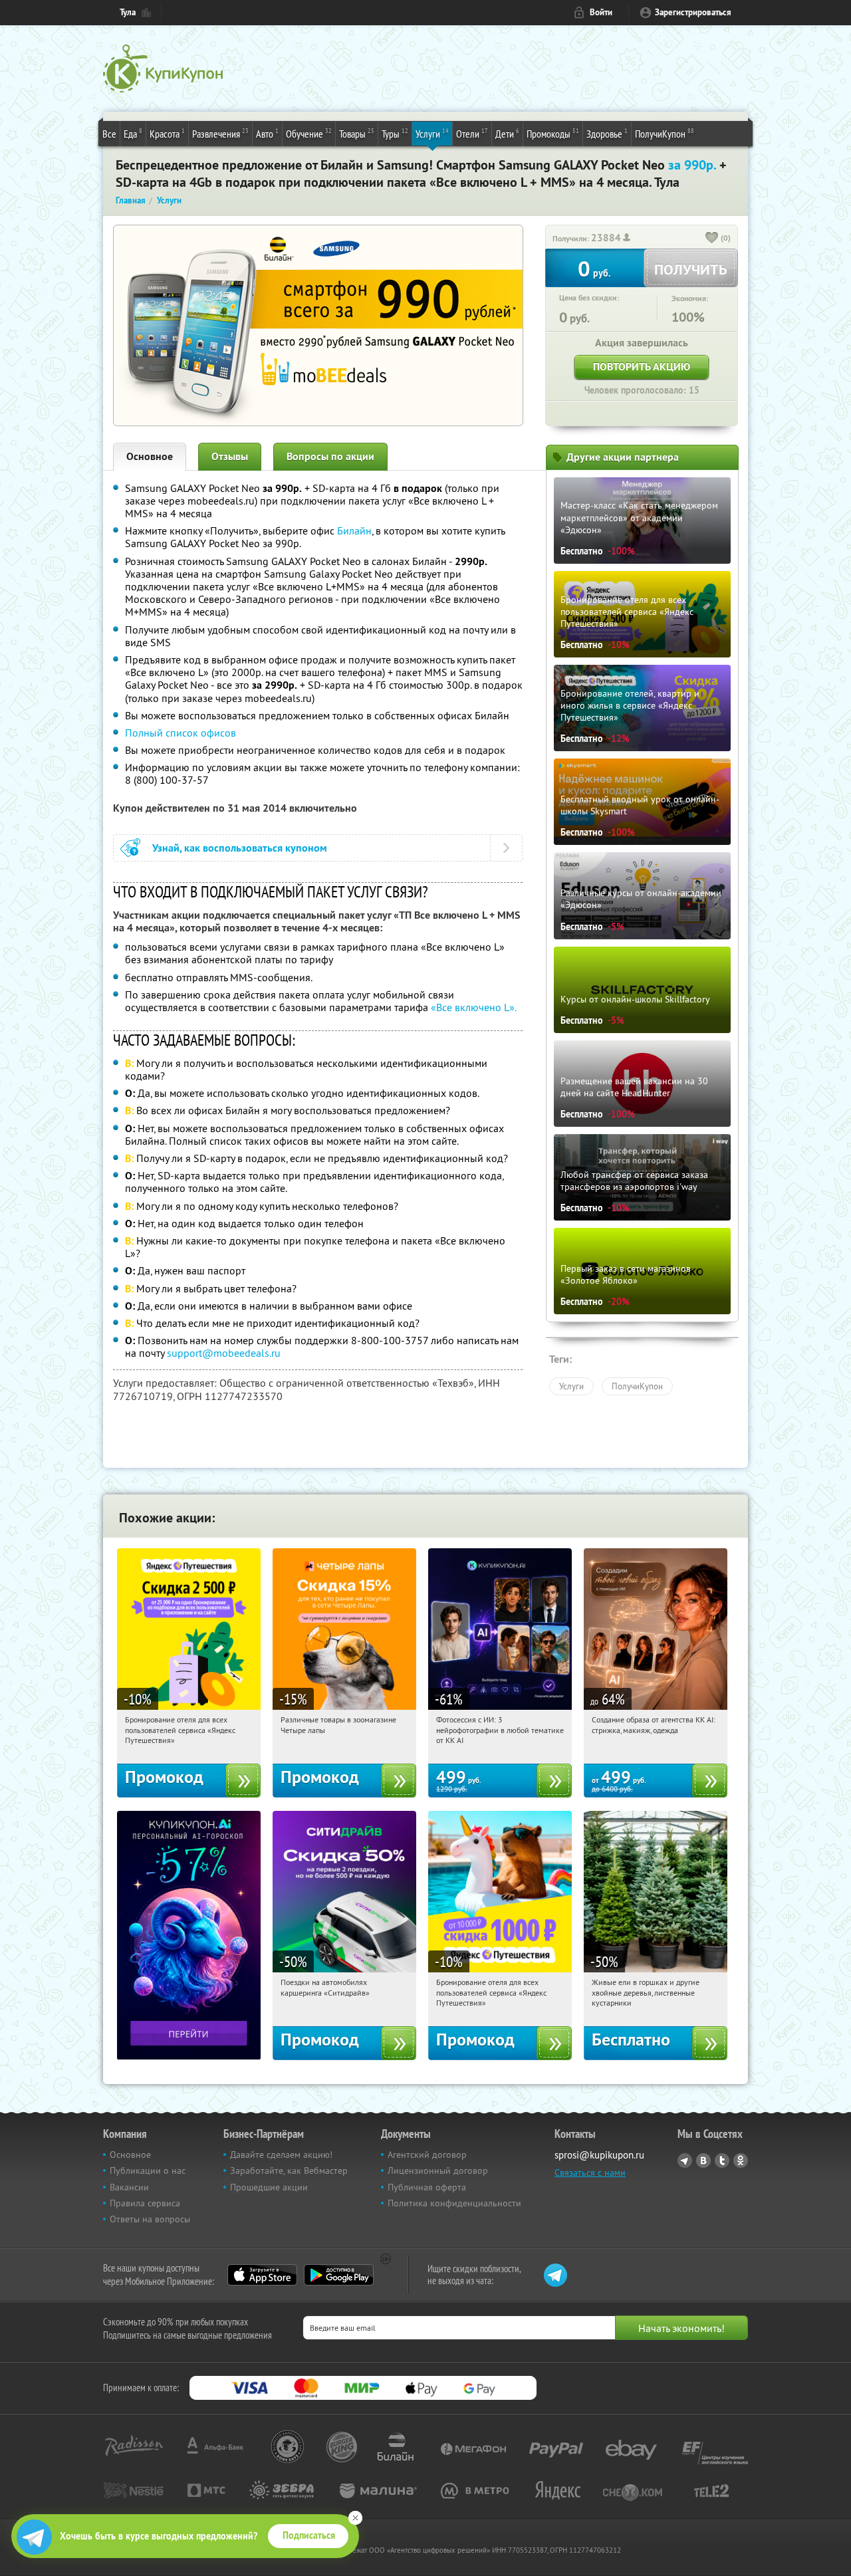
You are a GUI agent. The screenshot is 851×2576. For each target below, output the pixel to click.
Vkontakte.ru (703, 2161)
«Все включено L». (474, 1007)
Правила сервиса (145, 2203)
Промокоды (553, 133)
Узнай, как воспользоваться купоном (240, 848)
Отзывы (230, 456)
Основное (150, 456)
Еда (133, 133)
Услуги (432, 133)
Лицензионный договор (438, 2170)
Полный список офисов (181, 733)
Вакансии (129, 2187)
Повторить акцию (642, 367)
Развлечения (220, 133)
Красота (167, 133)
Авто (267, 133)
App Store (262, 2275)
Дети (507, 133)
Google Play (339, 2275)
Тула (128, 12)
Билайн (354, 530)
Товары (357, 133)
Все (109, 134)
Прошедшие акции (269, 2187)
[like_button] (712, 239)
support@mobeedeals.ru (224, 1353)
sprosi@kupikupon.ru (599, 2155)
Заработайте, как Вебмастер (289, 2170)
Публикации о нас (148, 2170)
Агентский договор (427, 2155)
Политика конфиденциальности (454, 2203)
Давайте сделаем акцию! (281, 2155)
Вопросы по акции (330, 456)
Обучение (309, 133)
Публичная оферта (427, 2187)
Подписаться (309, 2535)
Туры (395, 133)
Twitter (722, 2161)
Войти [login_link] (601, 12)
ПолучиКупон (665, 133)
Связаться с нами (590, 2172)
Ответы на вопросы (150, 2219)
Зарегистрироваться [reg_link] (693, 12)
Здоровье (607, 133)
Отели (472, 133)
